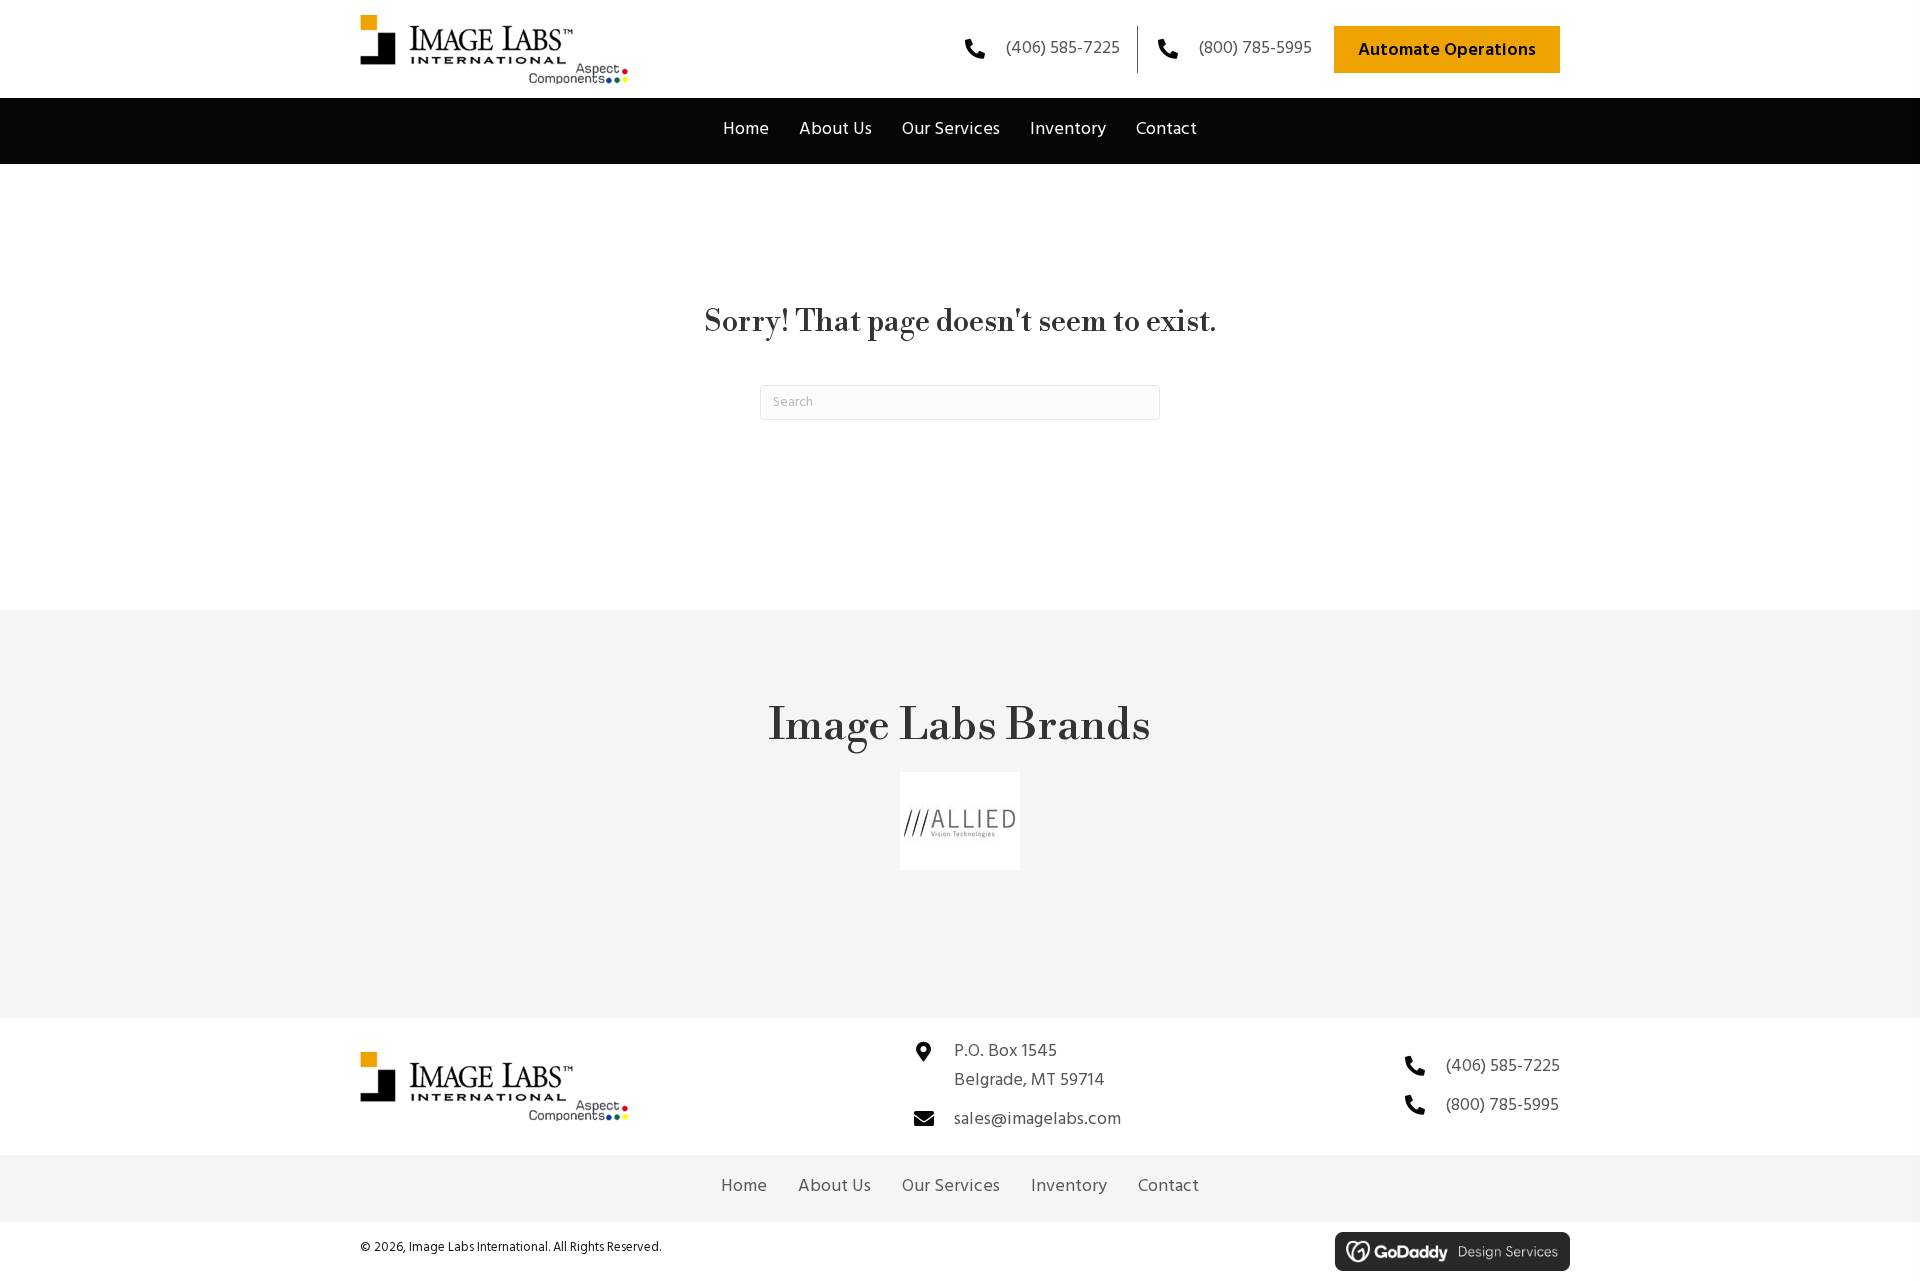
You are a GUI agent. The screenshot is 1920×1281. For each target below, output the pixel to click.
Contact (1168, 1187)
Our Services (951, 1187)
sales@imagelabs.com (1037, 1119)
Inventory (1069, 1187)
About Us (834, 1187)
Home (744, 1187)
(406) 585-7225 (1062, 48)
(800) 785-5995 (1255, 48)
